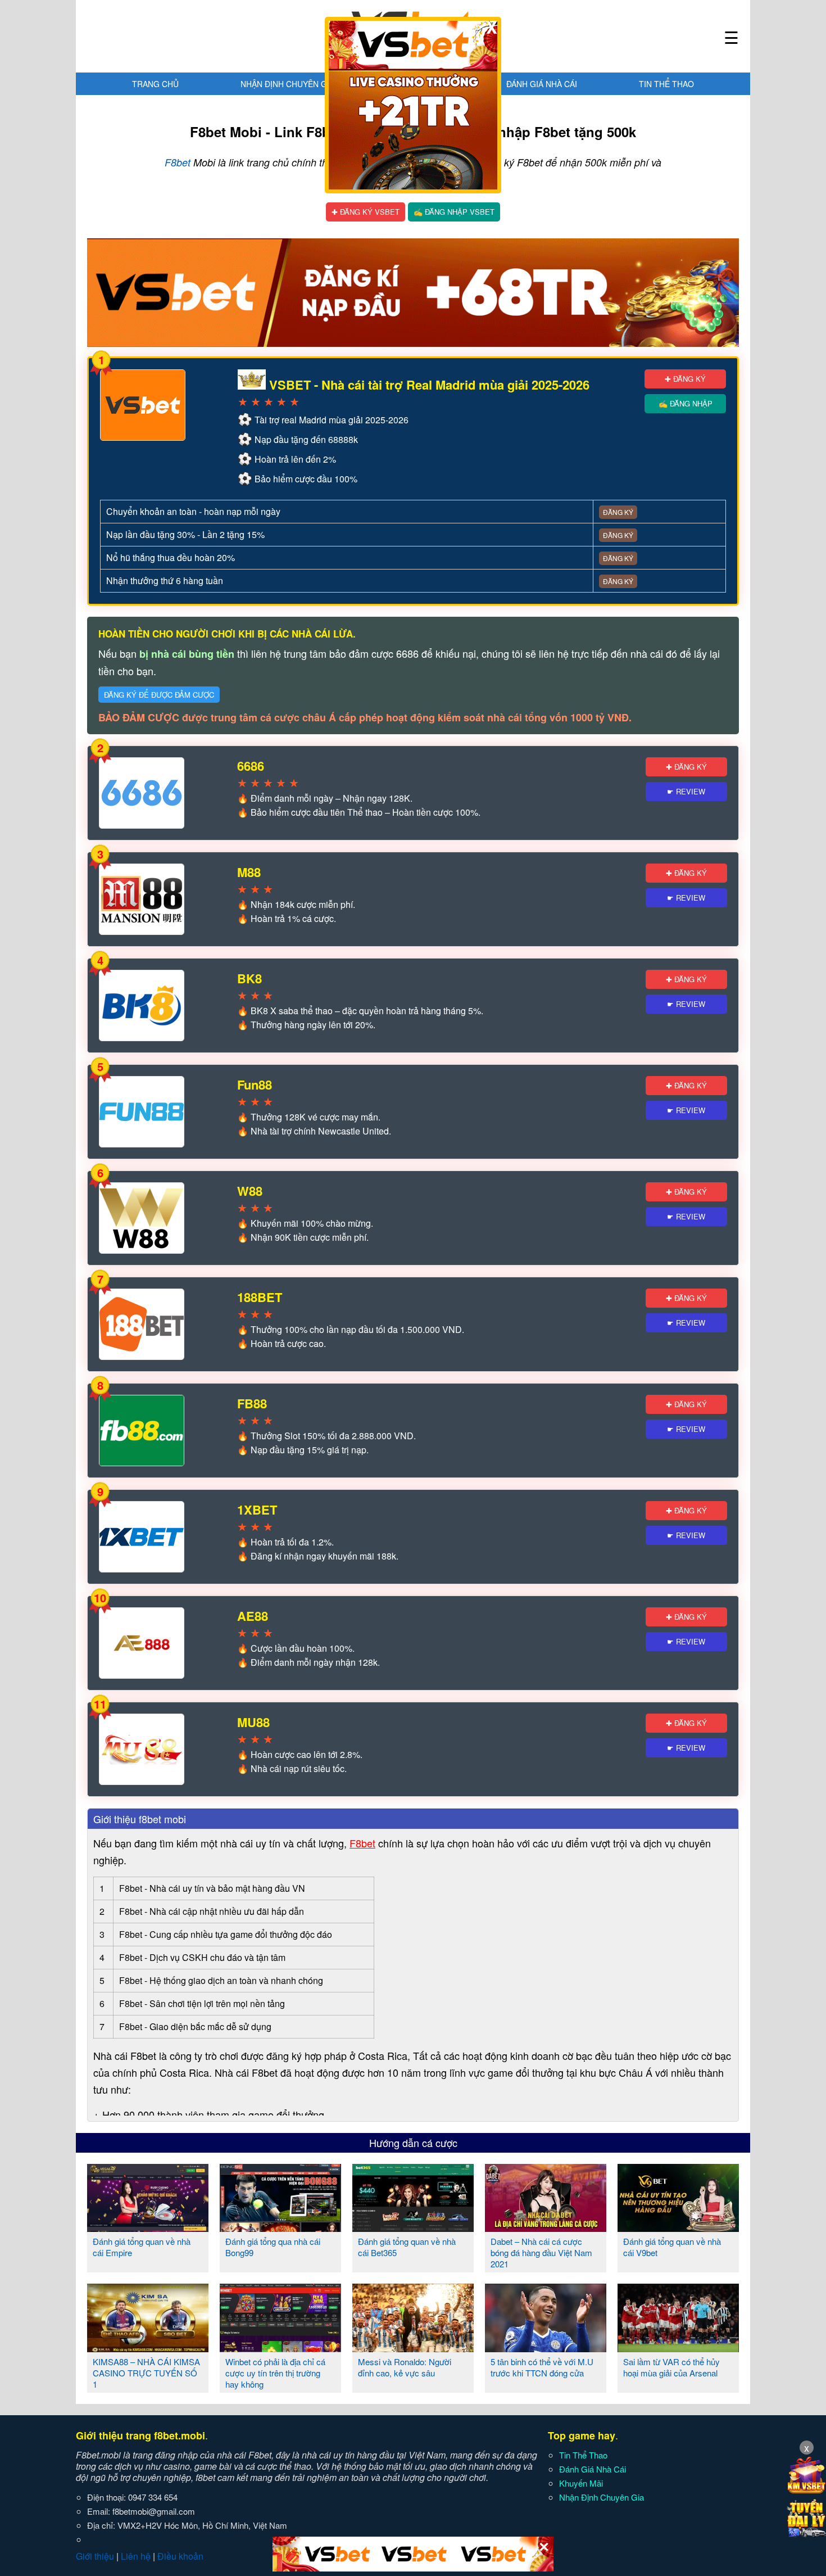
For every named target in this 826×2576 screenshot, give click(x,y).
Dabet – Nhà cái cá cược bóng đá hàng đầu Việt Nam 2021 (541, 2252)
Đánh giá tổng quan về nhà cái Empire (142, 2247)
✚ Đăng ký (685, 379)
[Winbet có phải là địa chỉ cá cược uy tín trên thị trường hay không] (280, 2348)
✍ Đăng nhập (686, 403)
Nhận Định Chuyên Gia (287, 84)
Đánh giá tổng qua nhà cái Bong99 (273, 2247)
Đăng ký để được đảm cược (159, 695)
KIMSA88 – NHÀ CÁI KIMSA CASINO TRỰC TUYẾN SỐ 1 (146, 2373)
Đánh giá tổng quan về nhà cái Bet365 (407, 2247)
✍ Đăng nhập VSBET (454, 212)
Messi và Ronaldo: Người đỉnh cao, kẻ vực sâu (405, 2367)
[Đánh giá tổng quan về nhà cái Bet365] (413, 2227)
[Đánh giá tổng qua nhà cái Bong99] (280, 2227)
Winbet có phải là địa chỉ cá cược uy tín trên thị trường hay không (275, 2373)
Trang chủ (155, 84)
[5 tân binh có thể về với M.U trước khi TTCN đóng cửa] (546, 2348)
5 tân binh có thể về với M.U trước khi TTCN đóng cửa (542, 2367)
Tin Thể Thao (666, 84)
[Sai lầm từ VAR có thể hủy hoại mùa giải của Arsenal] (678, 2348)
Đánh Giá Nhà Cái (542, 84)
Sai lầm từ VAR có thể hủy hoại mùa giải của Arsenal (671, 2367)
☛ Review (686, 791)
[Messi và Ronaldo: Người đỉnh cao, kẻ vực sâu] (413, 2348)
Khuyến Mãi (581, 2483)
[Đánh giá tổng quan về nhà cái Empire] (148, 2227)
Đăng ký (618, 512)
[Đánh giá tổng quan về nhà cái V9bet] (678, 2227)
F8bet (178, 162)
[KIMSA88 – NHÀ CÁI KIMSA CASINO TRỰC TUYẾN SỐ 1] (148, 2348)
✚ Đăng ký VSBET (366, 212)
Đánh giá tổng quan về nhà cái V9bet (672, 2247)
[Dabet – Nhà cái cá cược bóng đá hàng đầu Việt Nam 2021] (546, 2227)
